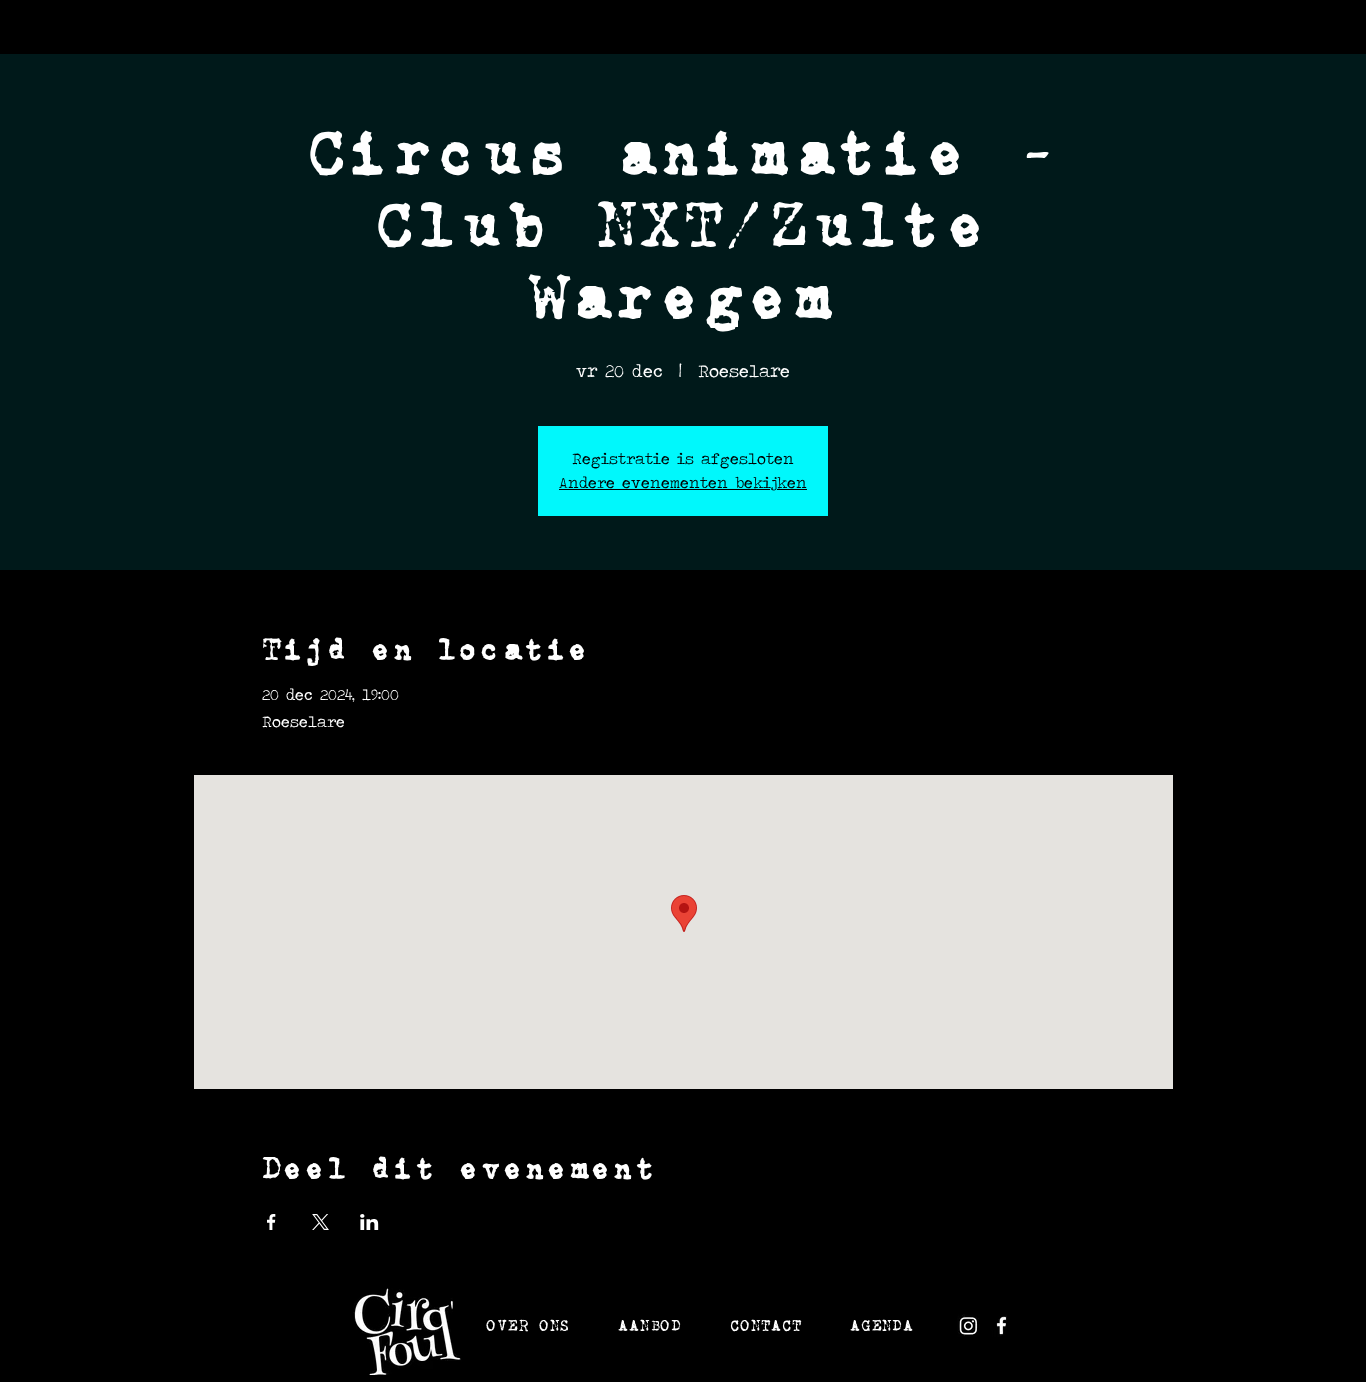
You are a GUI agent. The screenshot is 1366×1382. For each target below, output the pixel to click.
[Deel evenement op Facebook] (271, 1222)
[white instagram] (968, 1325)
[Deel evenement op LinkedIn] (369, 1222)
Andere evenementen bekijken (683, 482)
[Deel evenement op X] (320, 1222)
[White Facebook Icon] (1001, 1325)
